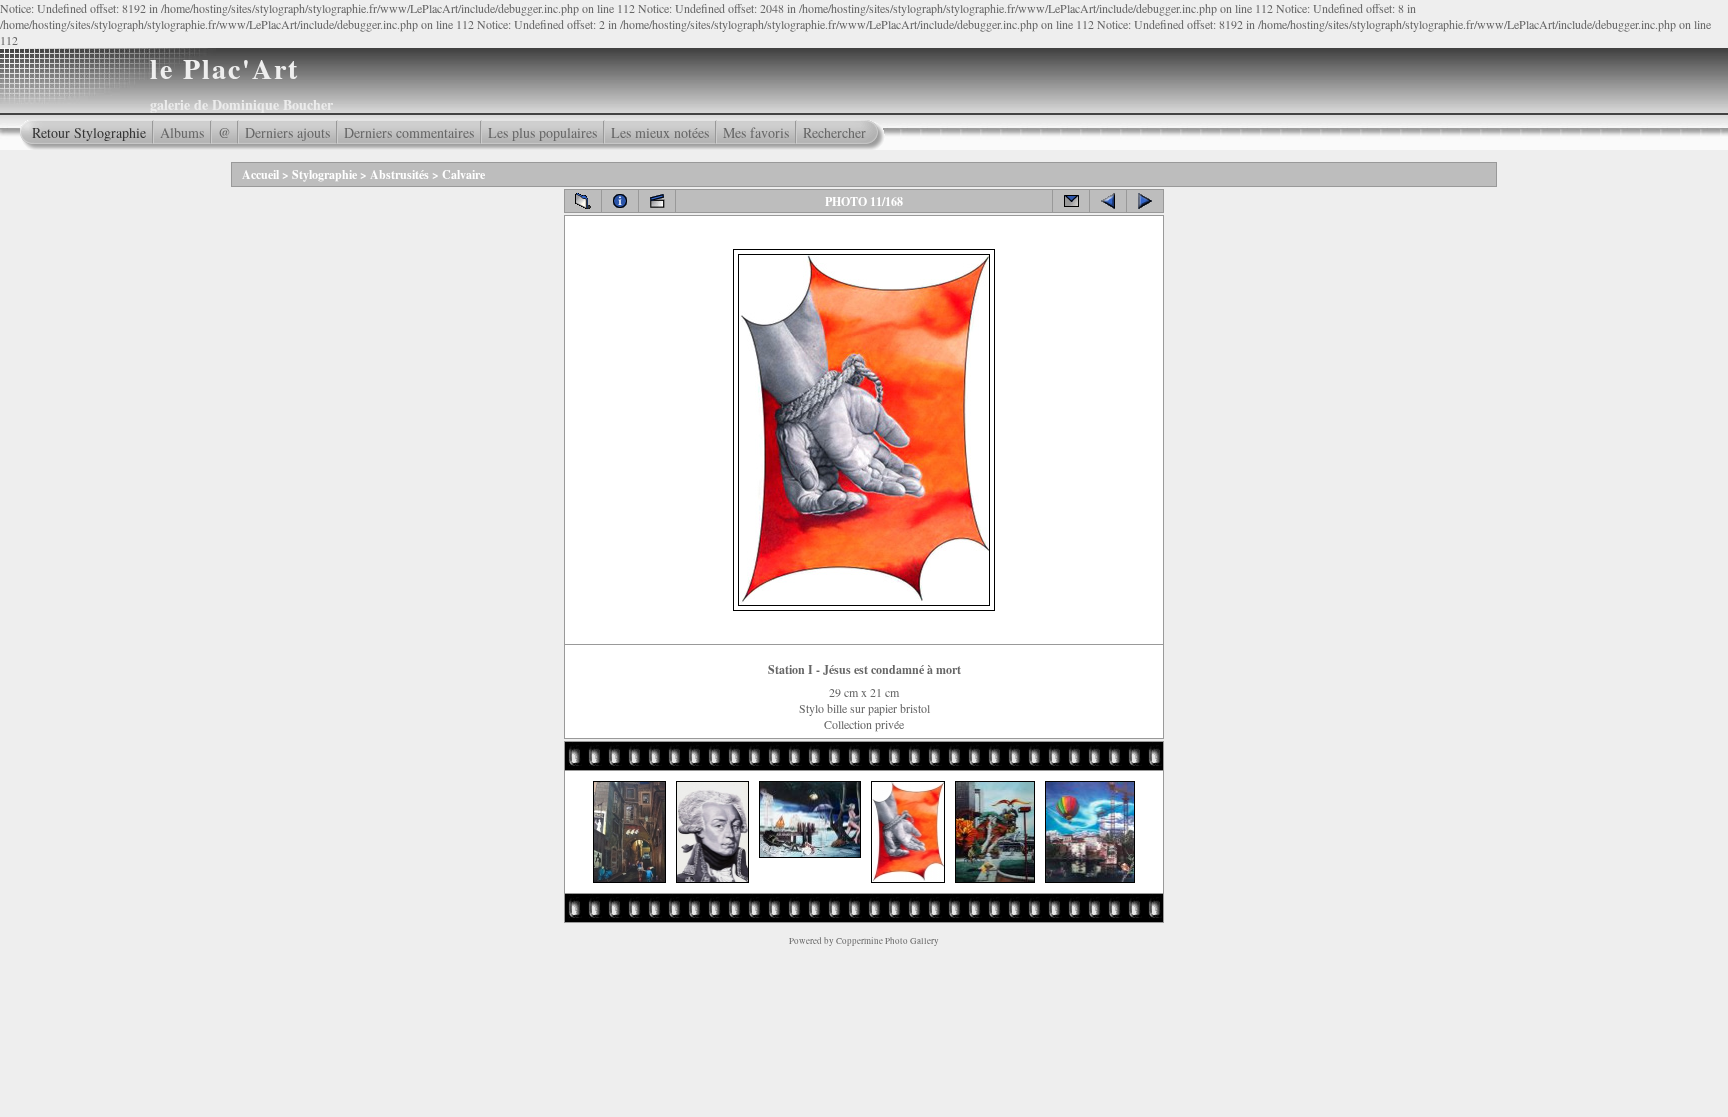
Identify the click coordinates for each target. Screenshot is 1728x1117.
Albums (182, 132)
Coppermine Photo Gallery (887, 941)
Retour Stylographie (89, 132)
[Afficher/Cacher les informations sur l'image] (620, 201)
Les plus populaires (542, 132)
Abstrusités (399, 174)
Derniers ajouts (287, 132)
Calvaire (463, 174)
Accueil (260, 174)
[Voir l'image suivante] (1145, 201)
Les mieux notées (660, 132)
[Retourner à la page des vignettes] (583, 201)
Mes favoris (756, 132)
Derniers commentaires (409, 132)
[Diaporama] (657, 201)
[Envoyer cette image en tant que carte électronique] (1071, 201)
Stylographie (324, 174)
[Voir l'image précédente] (1108, 201)
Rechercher (834, 132)
